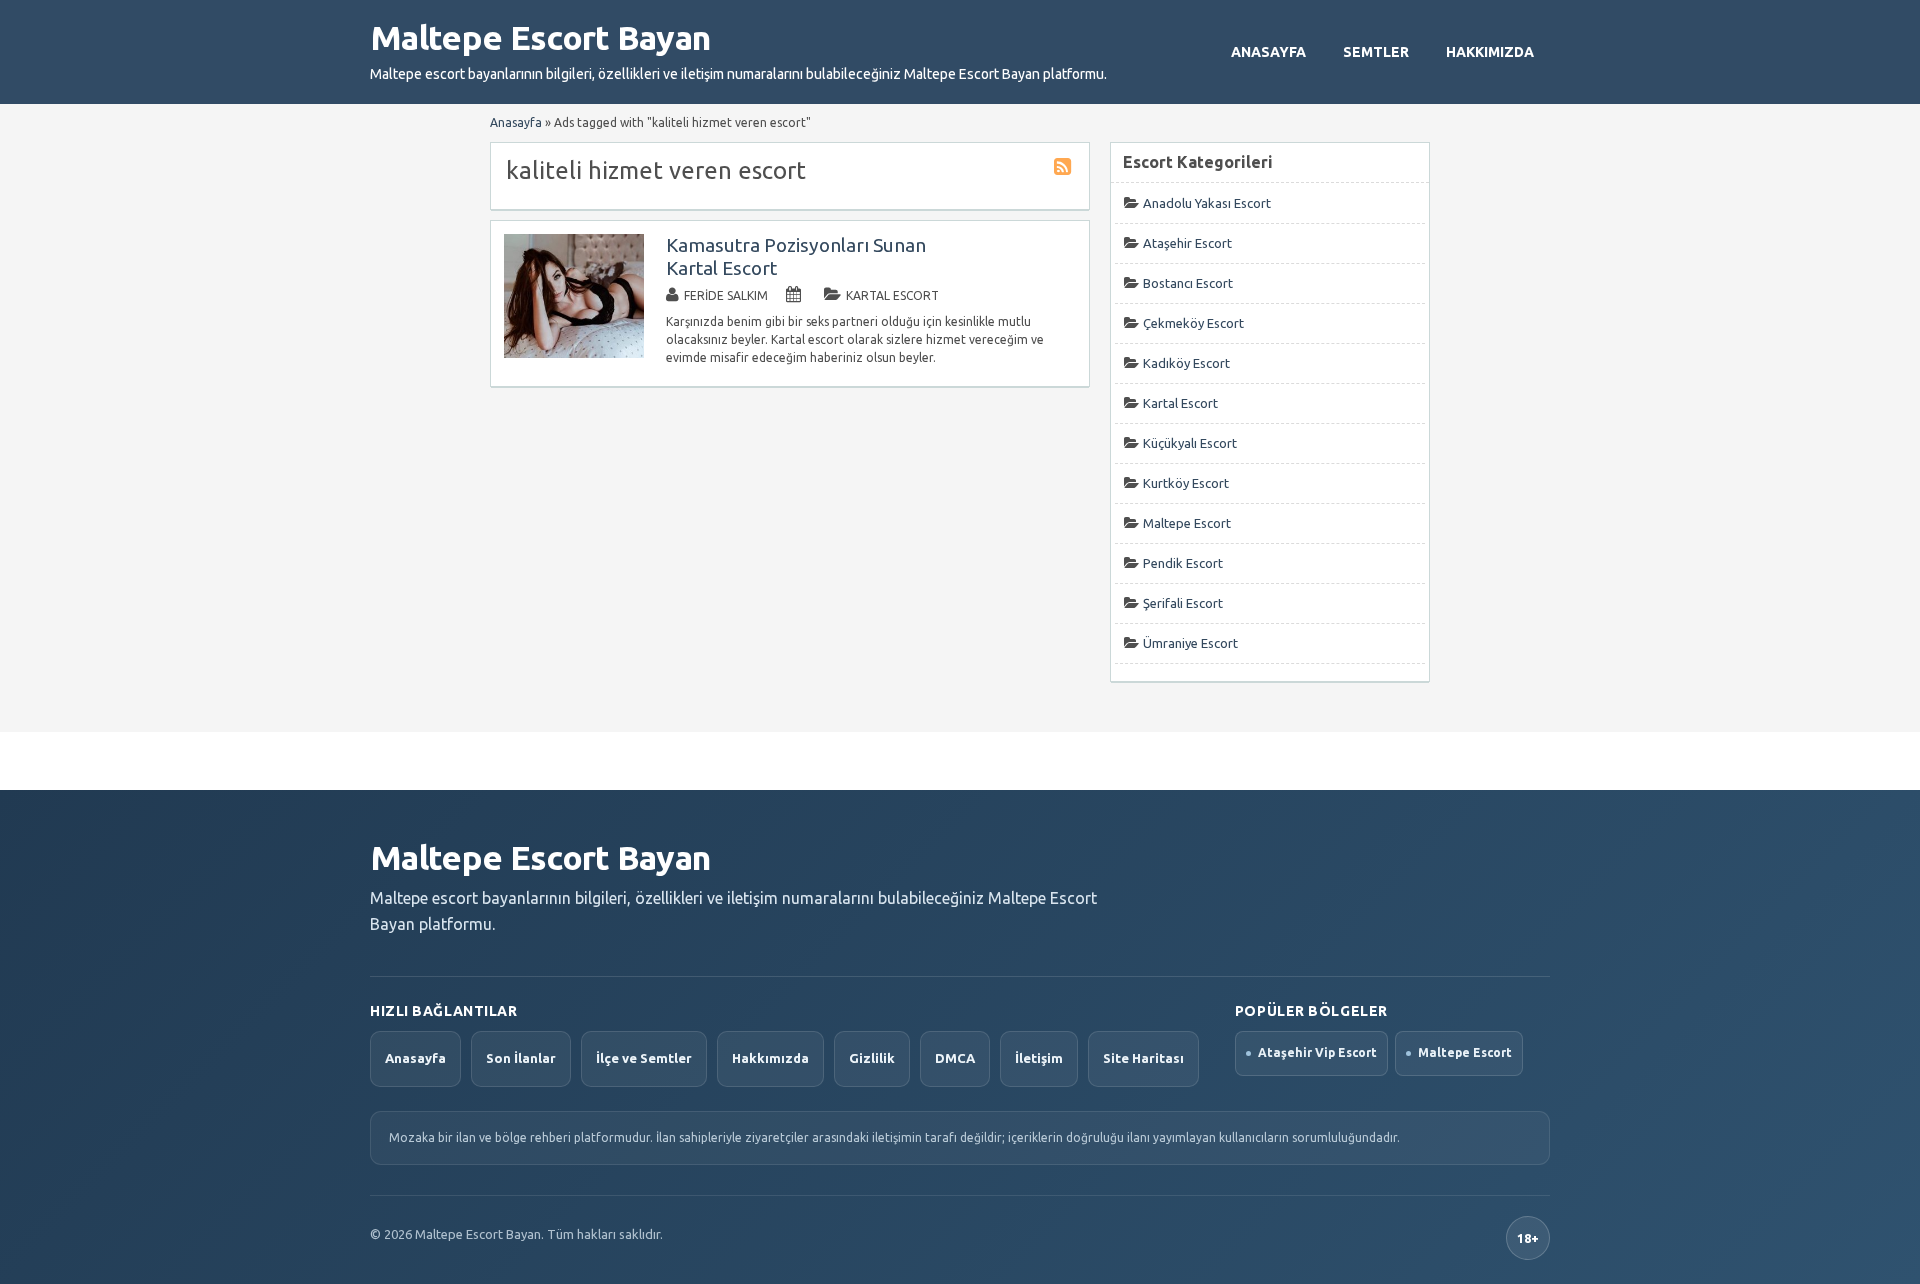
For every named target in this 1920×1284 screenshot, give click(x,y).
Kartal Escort (892, 295)
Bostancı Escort (1188, 283)
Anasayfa (1268, 52)
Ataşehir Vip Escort (1317, 1052)
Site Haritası (1143, 1058)
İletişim (1039, 1058)
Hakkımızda (1490, 52)
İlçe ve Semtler (644, 1058)
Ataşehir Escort (1187, 243)
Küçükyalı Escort (1190, 443)
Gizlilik (872, 1058)
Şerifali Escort (1183, 603)
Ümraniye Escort (1190, 643)
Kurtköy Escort (1186, 483)
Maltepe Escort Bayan (540, 37)
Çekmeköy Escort (1193, 323)
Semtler (1376, 52)
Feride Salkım (726, 295)
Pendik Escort (1183, 563)
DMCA (955, 1058)
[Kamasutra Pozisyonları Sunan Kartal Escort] (574, 353)
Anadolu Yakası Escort (1207, 203)
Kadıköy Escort (1186, 363)
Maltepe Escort (1187, 523)
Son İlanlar (521, 1058)
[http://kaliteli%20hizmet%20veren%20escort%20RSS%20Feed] (1065, 169)
